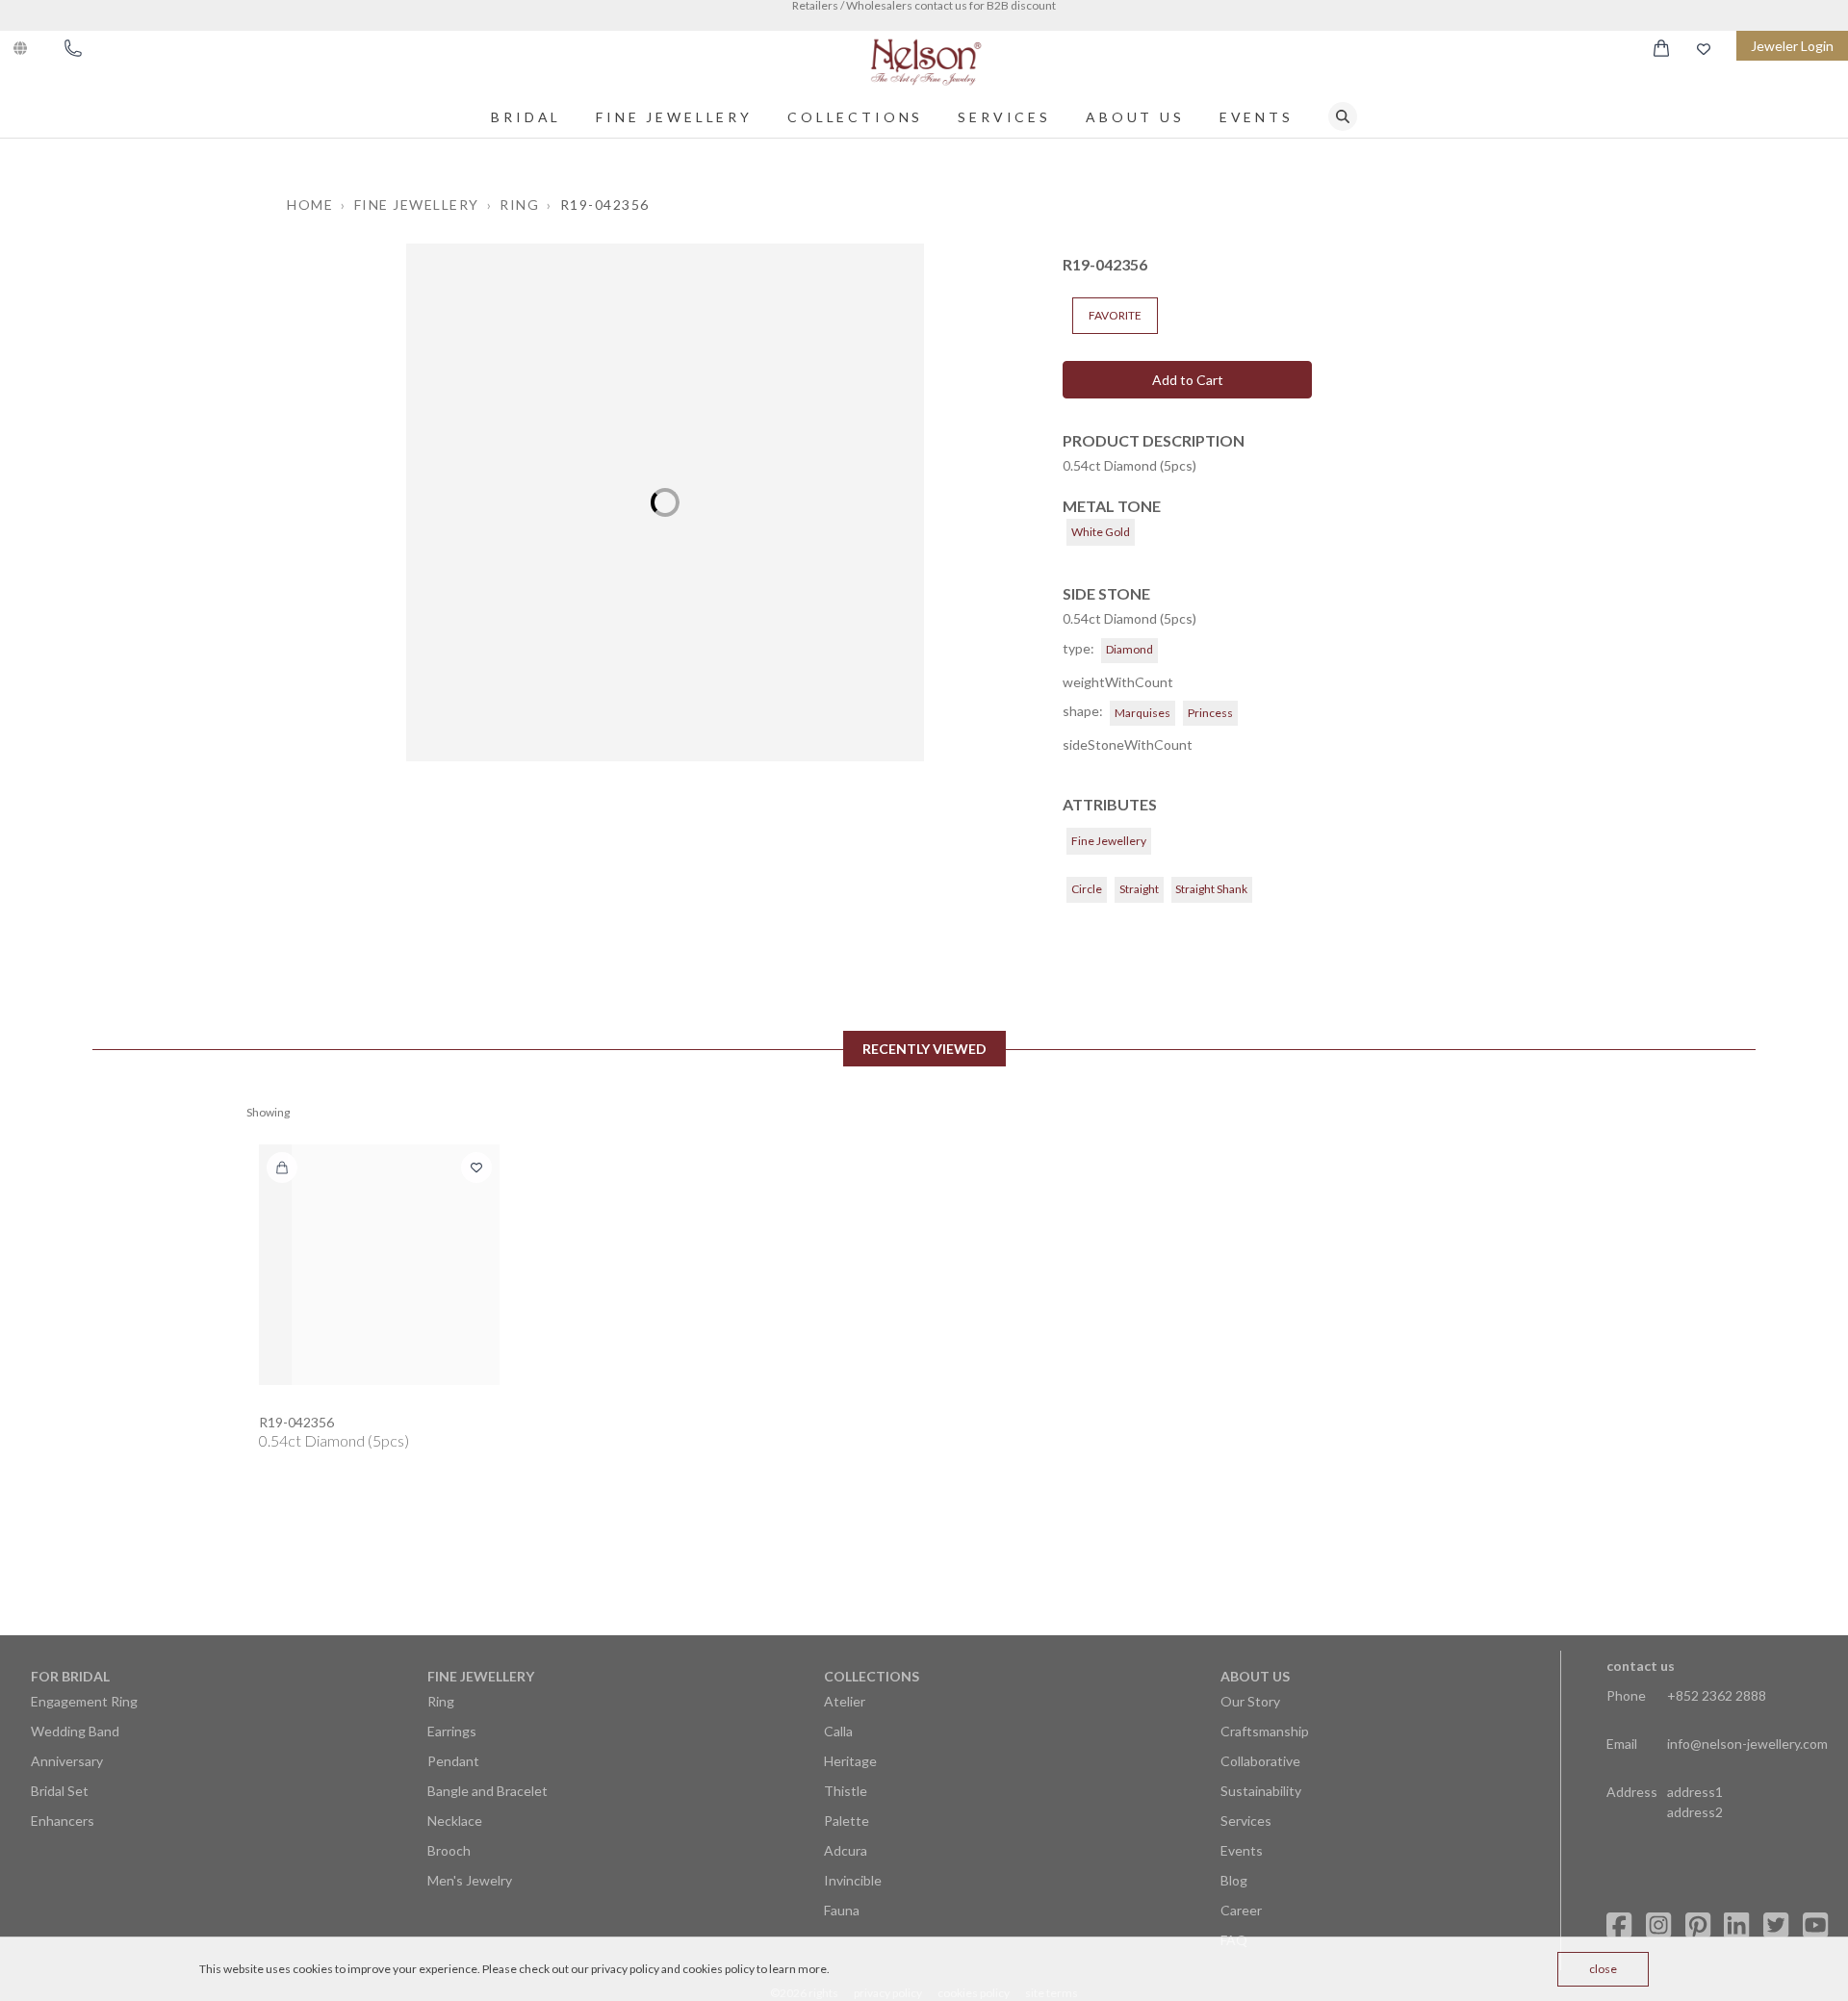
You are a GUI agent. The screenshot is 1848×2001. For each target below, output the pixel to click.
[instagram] (1658, 1925)
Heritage (850, 1761)
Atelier (845, 1701)
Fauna (842, 1910)
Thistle (846, 1791)
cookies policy (719, 1969)
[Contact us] (73, 48)
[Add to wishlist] (476, 1167)
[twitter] (1776, 1925)
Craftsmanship (1265, 1731)
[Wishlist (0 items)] (1704, 49)
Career (1241, 1910)
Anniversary (67, 1761)
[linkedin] (1736, 1925)
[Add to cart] (282, 1167)
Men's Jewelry (470, 1880)
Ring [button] (519, 205)
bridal (526, 117)
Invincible (853, 1880)
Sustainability (1261, 1791)
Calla (838, 1731)
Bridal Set (60, 1791)
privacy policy (625, 1969)
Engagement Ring (84, 1701)
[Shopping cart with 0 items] (1661, 48)
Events (1257, 117)
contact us (1641, 1666)
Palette (847, 1821)
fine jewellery (674, 117)
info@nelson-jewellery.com (1747, 1744)
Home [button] (310, 205)
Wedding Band (75, 1731)
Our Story (1250, 1701)
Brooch (449, 1850)
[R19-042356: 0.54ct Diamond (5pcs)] (379, 1265)
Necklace (455, 1821)
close (1603, 1969)
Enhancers (63, 1821)
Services (1004, 117)
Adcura (846, 1850)
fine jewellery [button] (417, 205)
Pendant (453, 1761)
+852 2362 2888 (1717, 1695)
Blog (1234, 1880)
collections (855, 117)
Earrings (452, 1731)
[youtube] (1815, 1925)
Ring (441, 1701)
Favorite (1115, 315)
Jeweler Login (1792, 46)
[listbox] (665, 502)
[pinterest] (1698, 1925)
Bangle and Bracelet (488, 1791)
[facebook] (1619, 1925)
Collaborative (1260, 1761)
